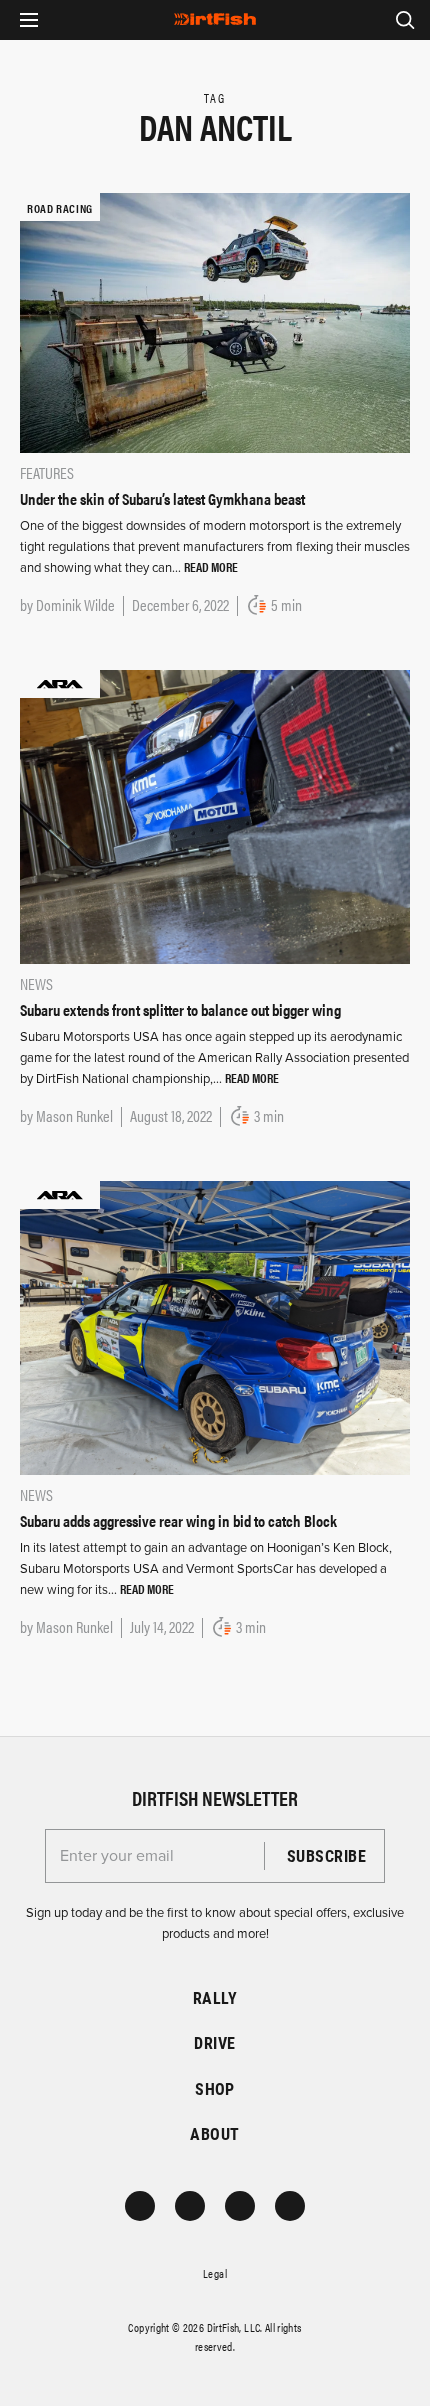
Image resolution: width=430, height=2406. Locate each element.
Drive (214, 2042)
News (36, 983)
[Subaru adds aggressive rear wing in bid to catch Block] (215, 1327)
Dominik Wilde (75, 604)
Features (47, 472)
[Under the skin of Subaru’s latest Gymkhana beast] (215, 321)
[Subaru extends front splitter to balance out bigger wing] (215, 816)
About (214, 2133)
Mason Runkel (74, 1115)
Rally (215, 1997)
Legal (215, 2273)
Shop (215, 2088)
